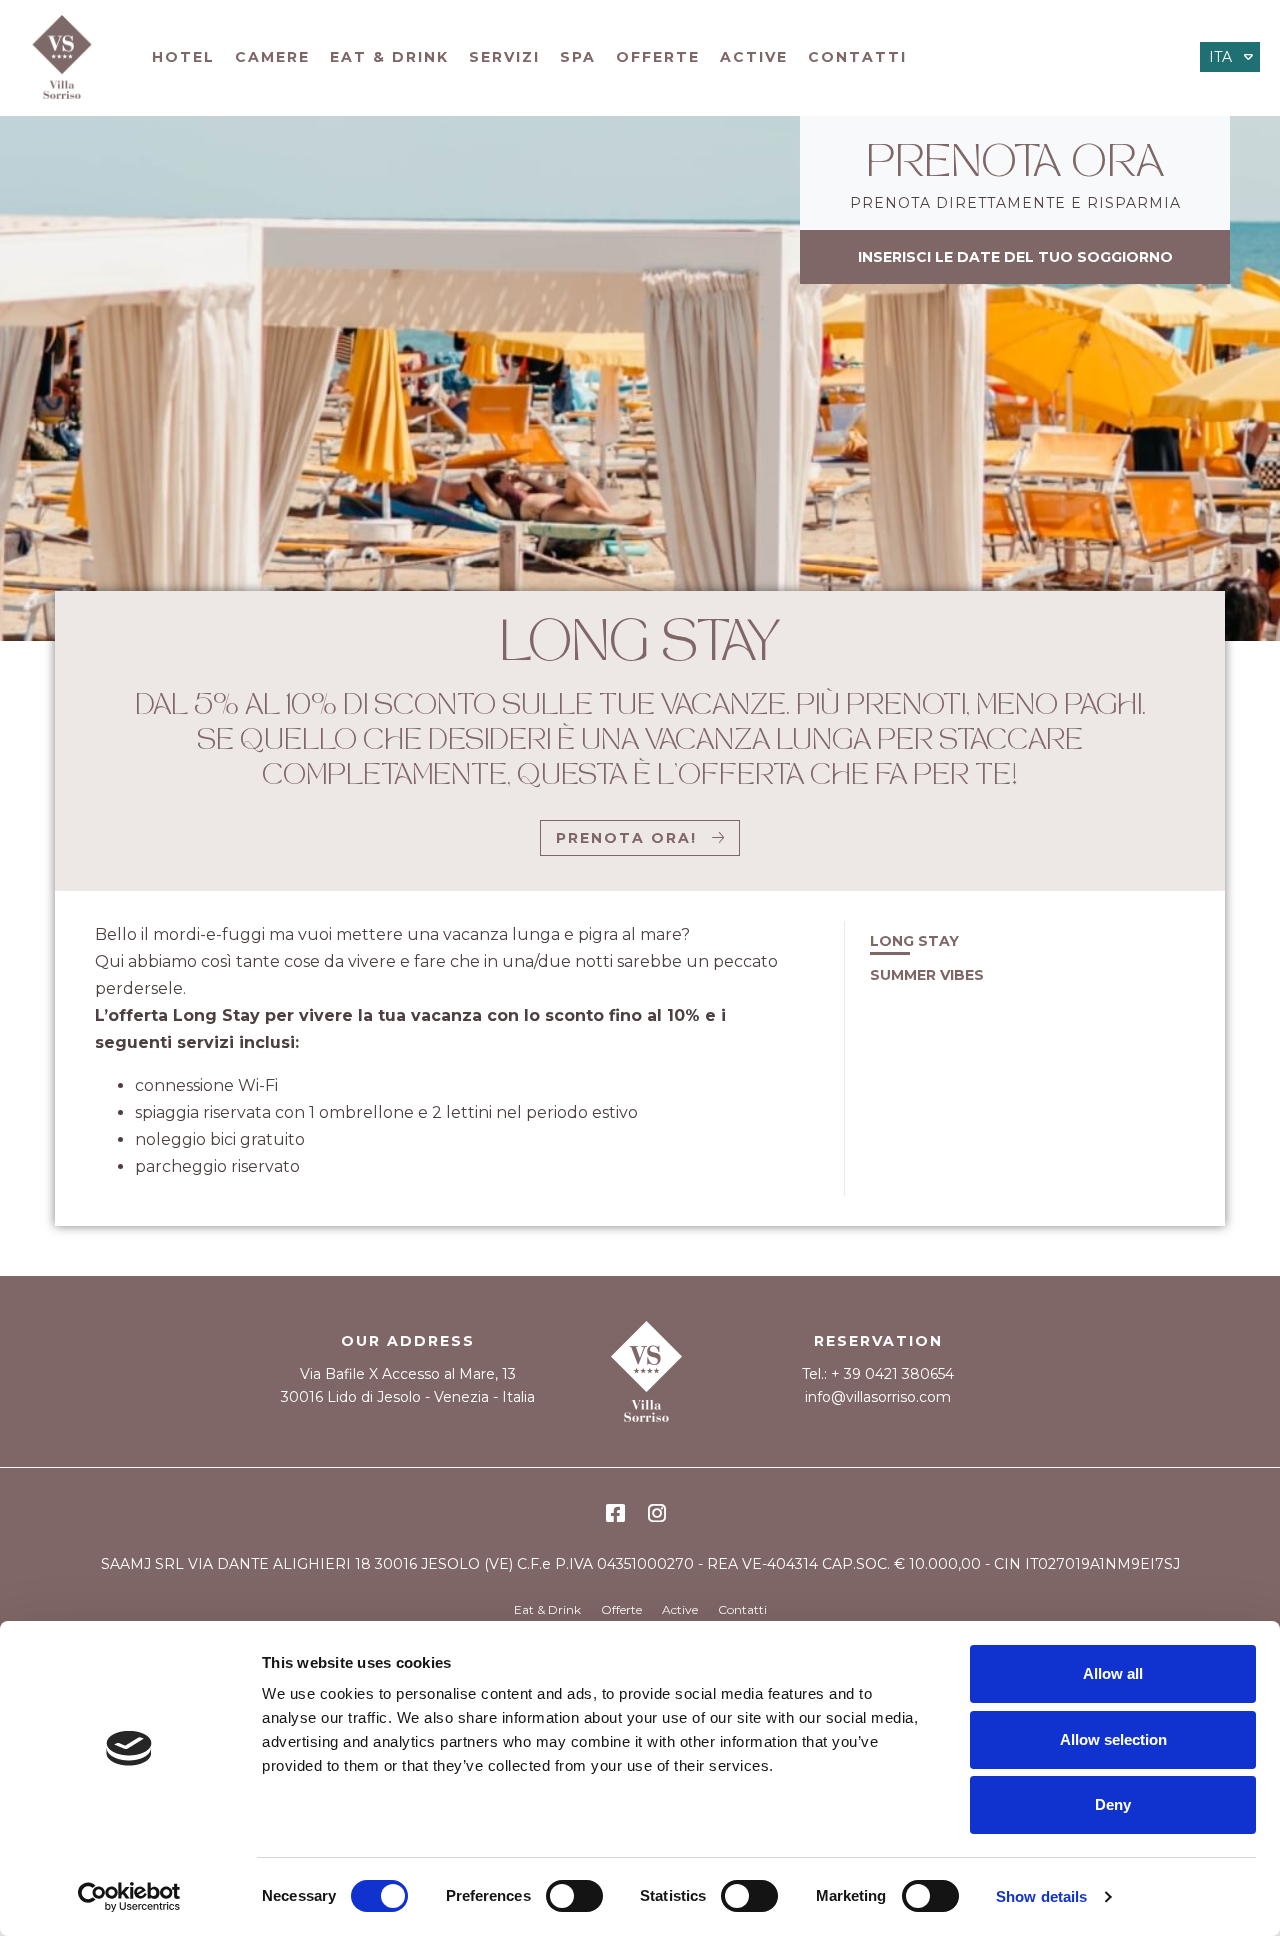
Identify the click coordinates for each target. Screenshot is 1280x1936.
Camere (272, 57)
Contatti (857, 57)
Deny (1113, 1804)
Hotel (183, 57)
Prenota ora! (626, 838)
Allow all (1113, 1673)
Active (754, 57)
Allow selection (1113, 1739)
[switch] (574, 1896)
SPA (578, 57)
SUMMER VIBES (927, 975)
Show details (1041, 1896)
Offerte (658, 57)
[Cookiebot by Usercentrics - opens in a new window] (129, 1897)
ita (1220, 57)
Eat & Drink (389, 57)
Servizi (504, 57)
